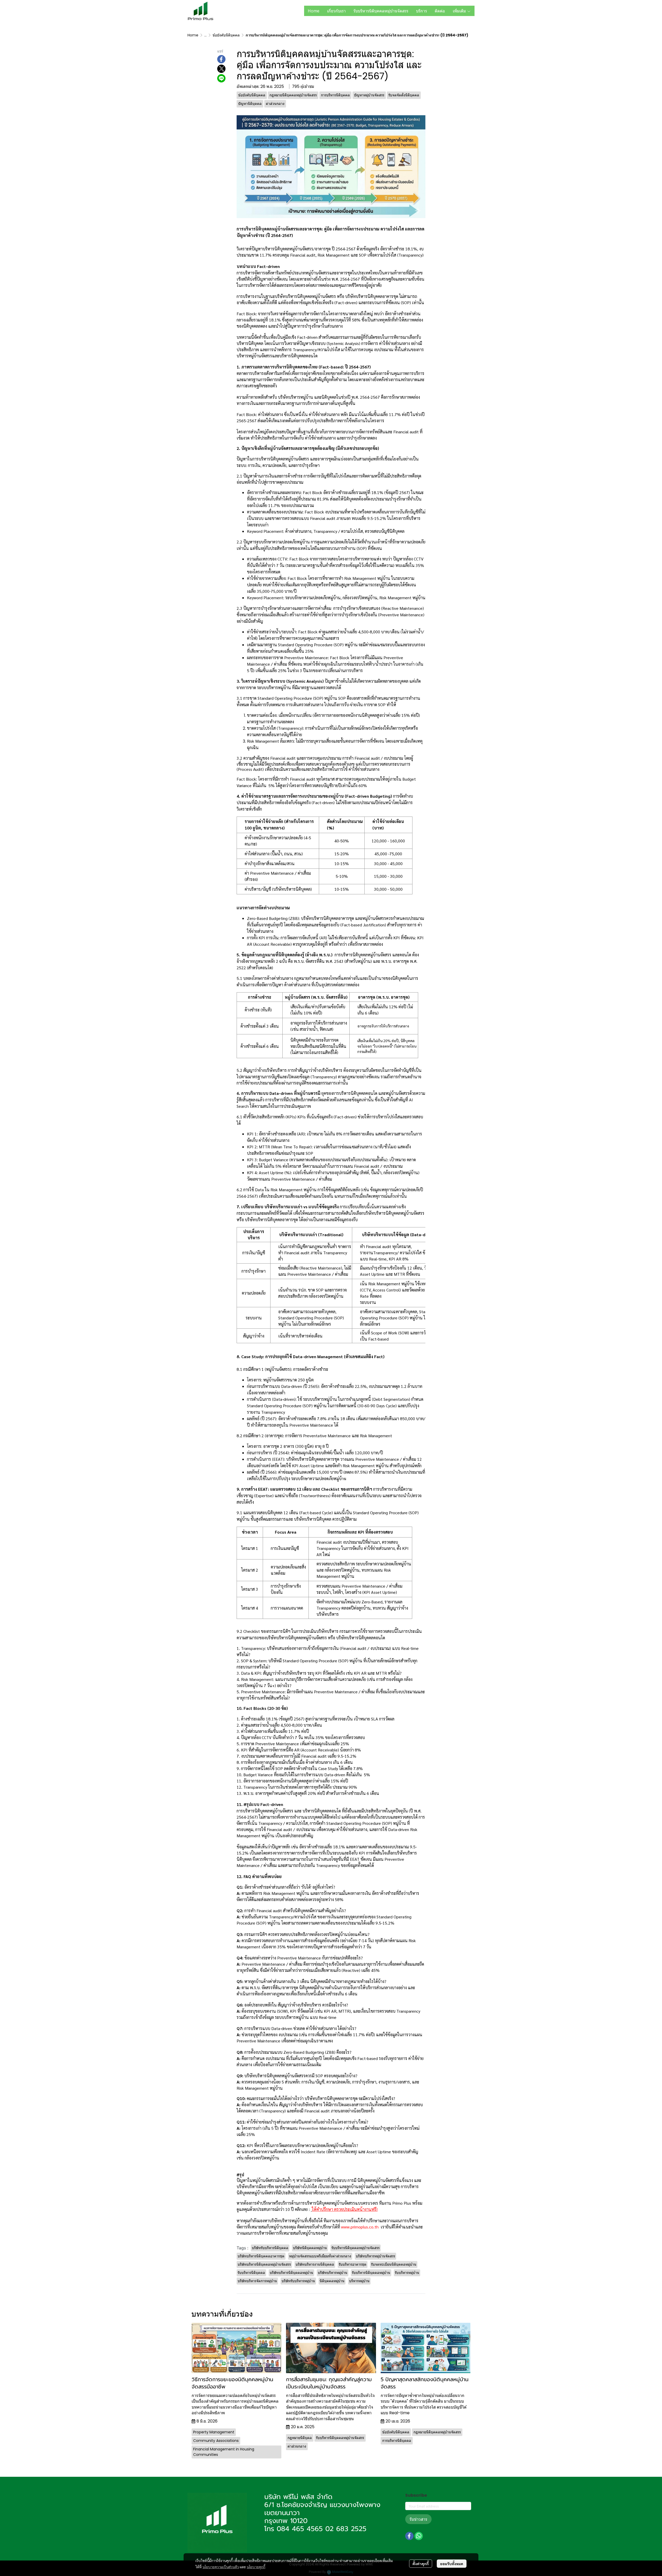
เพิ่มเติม (460, 11)
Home (193, 35)
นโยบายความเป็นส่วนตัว (221, 2567)
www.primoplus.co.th (360, 2227)
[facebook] (409, 2536)
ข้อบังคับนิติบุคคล (226, 35)
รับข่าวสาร (418, 2519)
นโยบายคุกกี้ (256, 2567)
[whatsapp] (419, 2536)
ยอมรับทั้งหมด (452, 2564)
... (205, 35)
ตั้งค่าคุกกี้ (421, 2564)
